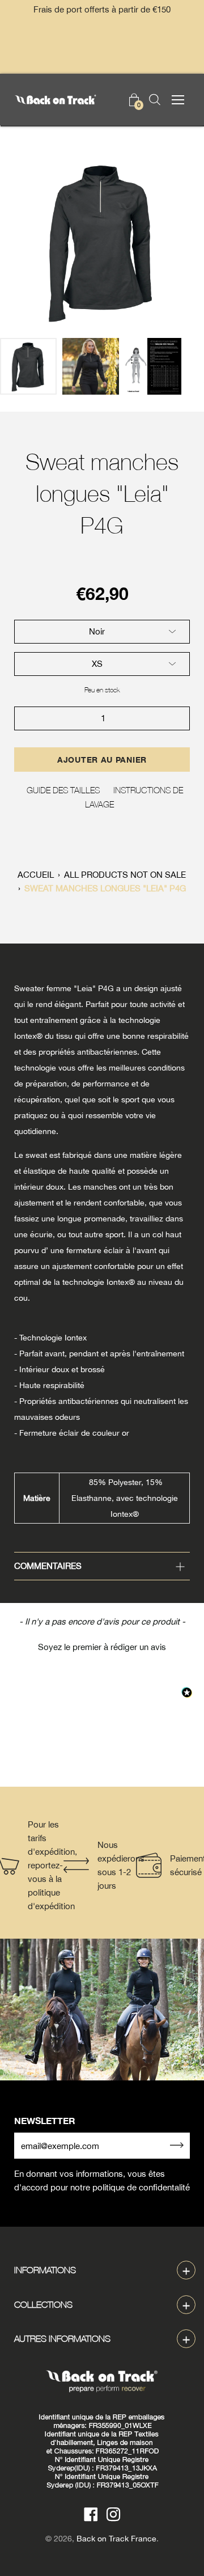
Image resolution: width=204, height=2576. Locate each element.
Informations (45, 2270)
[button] (102, 1646)
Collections (43, 2304)
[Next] (176, 242)
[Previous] (28, 242)
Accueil (36, 875)
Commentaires (48, 1566)
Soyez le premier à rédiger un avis (102, 1647)
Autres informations (62, 2338)
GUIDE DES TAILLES (63, 790)
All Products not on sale (125, 875)
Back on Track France (116, 2539)
